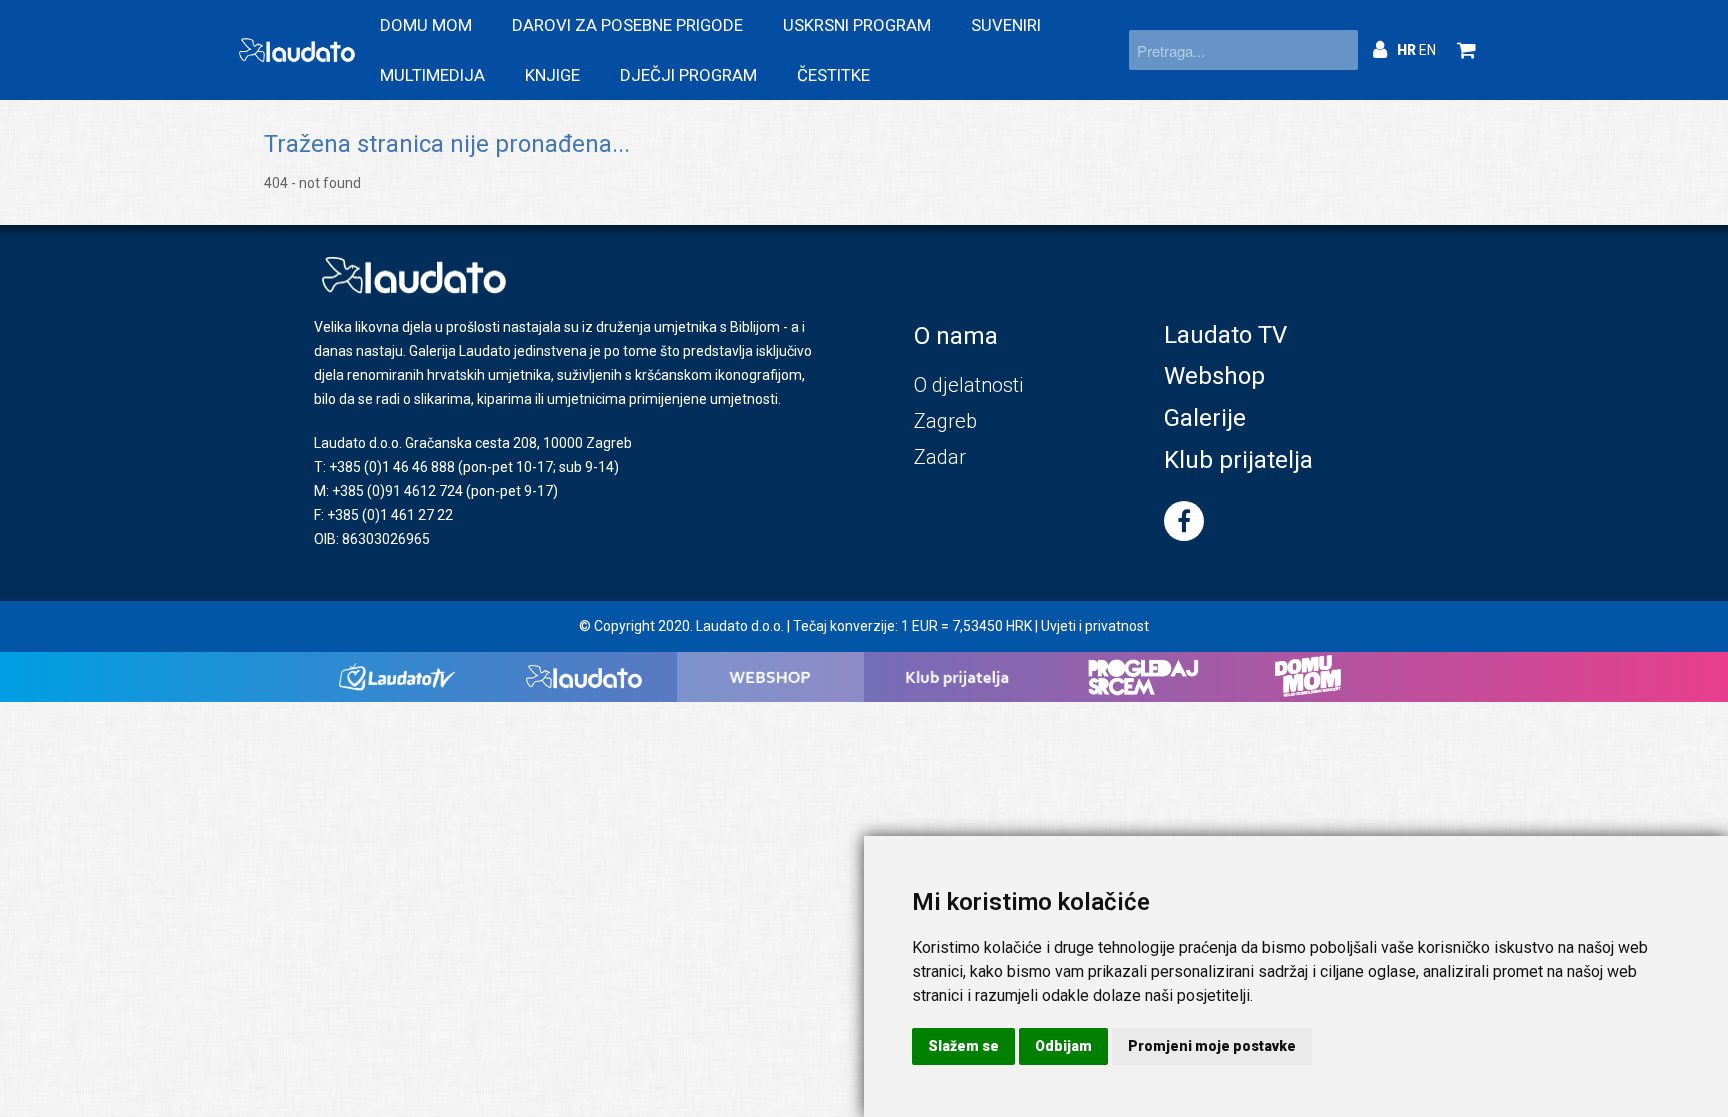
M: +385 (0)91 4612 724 (388, 491)
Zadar (940, 457)
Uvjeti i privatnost (1095, 626)
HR (1408, 50)
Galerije (1205, 418)
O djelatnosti (968, 385)
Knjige (552, 75)
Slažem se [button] (963, 1046)
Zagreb (945, 421)
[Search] (1338, 50)
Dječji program (688, 75)
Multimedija (432, 75)
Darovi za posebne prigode (627, 25)
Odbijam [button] (1063, 1046)
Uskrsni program (857, 25)
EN (1427, 50)
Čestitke (833, 75)
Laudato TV (1225, 335)
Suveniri (1006, 25)
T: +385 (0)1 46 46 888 (384, 467)
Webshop (1214, 376)
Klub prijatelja (1238, 460)
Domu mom (426, 25)
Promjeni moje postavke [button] (1212, 1046)
